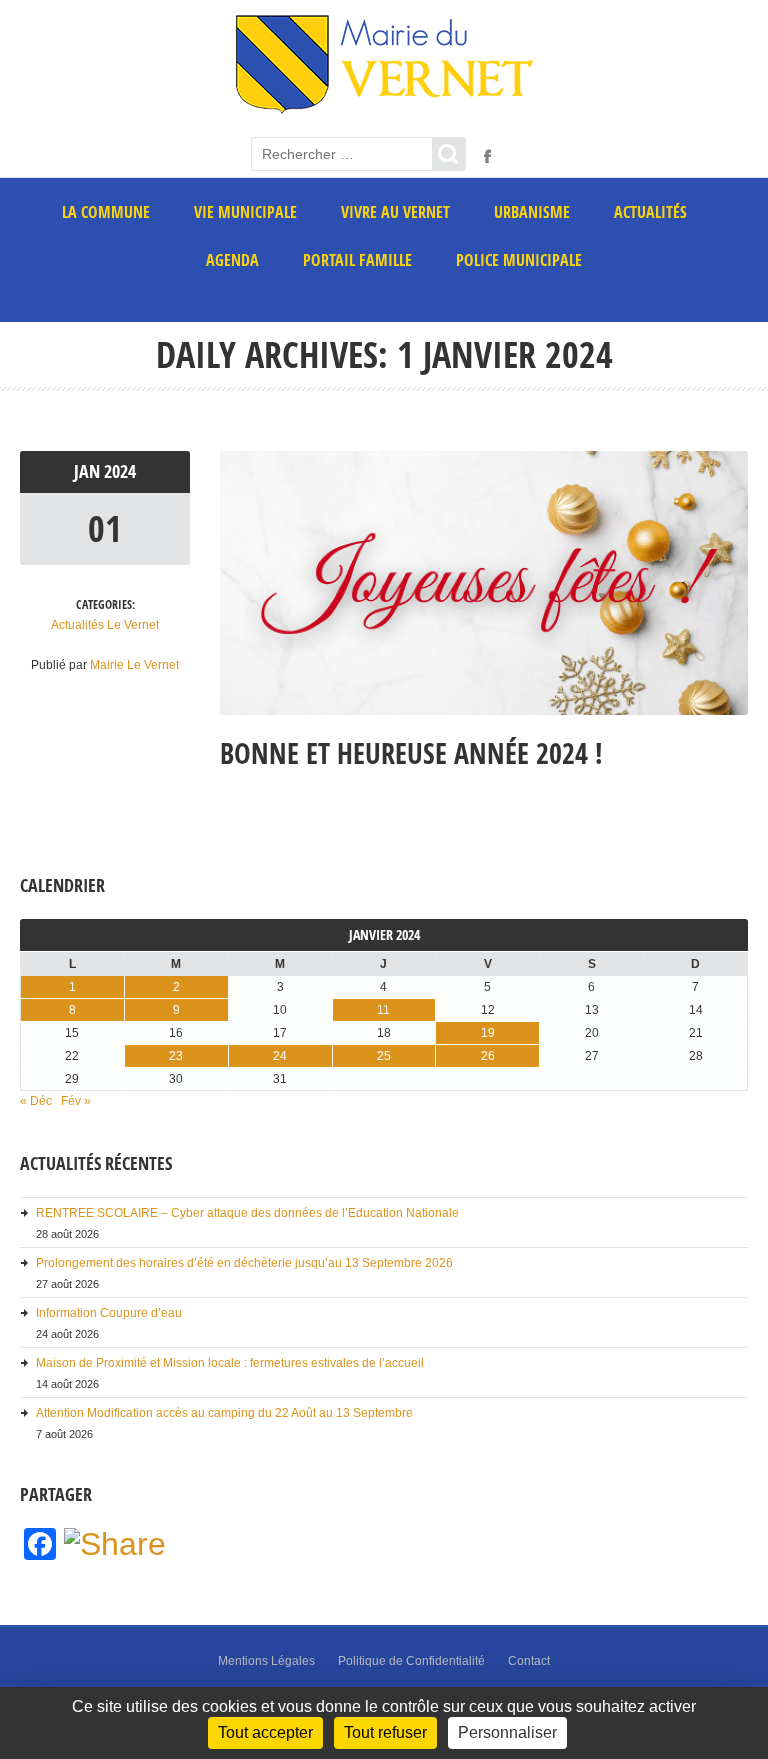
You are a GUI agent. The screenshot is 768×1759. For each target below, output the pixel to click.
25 (384, 1056)
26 (488, 1056)
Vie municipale (245, 212)
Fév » (76, 1101)
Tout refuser (385, 1732)
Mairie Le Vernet (134, 665)
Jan (89, 471)
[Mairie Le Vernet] (384, 111)
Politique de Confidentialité (411, 1661)
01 (105, 528)
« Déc (36, 1101)
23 (176, 1056)
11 (383, 1010)
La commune (106, 212)
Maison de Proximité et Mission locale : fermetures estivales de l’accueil (230, 1363)
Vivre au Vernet (395, 212)
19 (488, 1033)
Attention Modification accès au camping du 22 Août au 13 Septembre (224, 1413)
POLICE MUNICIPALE (519, 260)
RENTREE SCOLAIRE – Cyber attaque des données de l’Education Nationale (247, 1213)
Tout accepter (265, 1732)
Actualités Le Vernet (105, 625)
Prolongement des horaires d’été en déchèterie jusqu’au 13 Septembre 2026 (244, 1263)
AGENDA (232, 260)
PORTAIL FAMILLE (357, 260)
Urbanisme (532, 212)
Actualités (650, 212)
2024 (120, 471)
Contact (529, 1661)
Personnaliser (507, 1732)
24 (280, 1056)
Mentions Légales (266, 1661)
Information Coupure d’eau (109, 1313)
